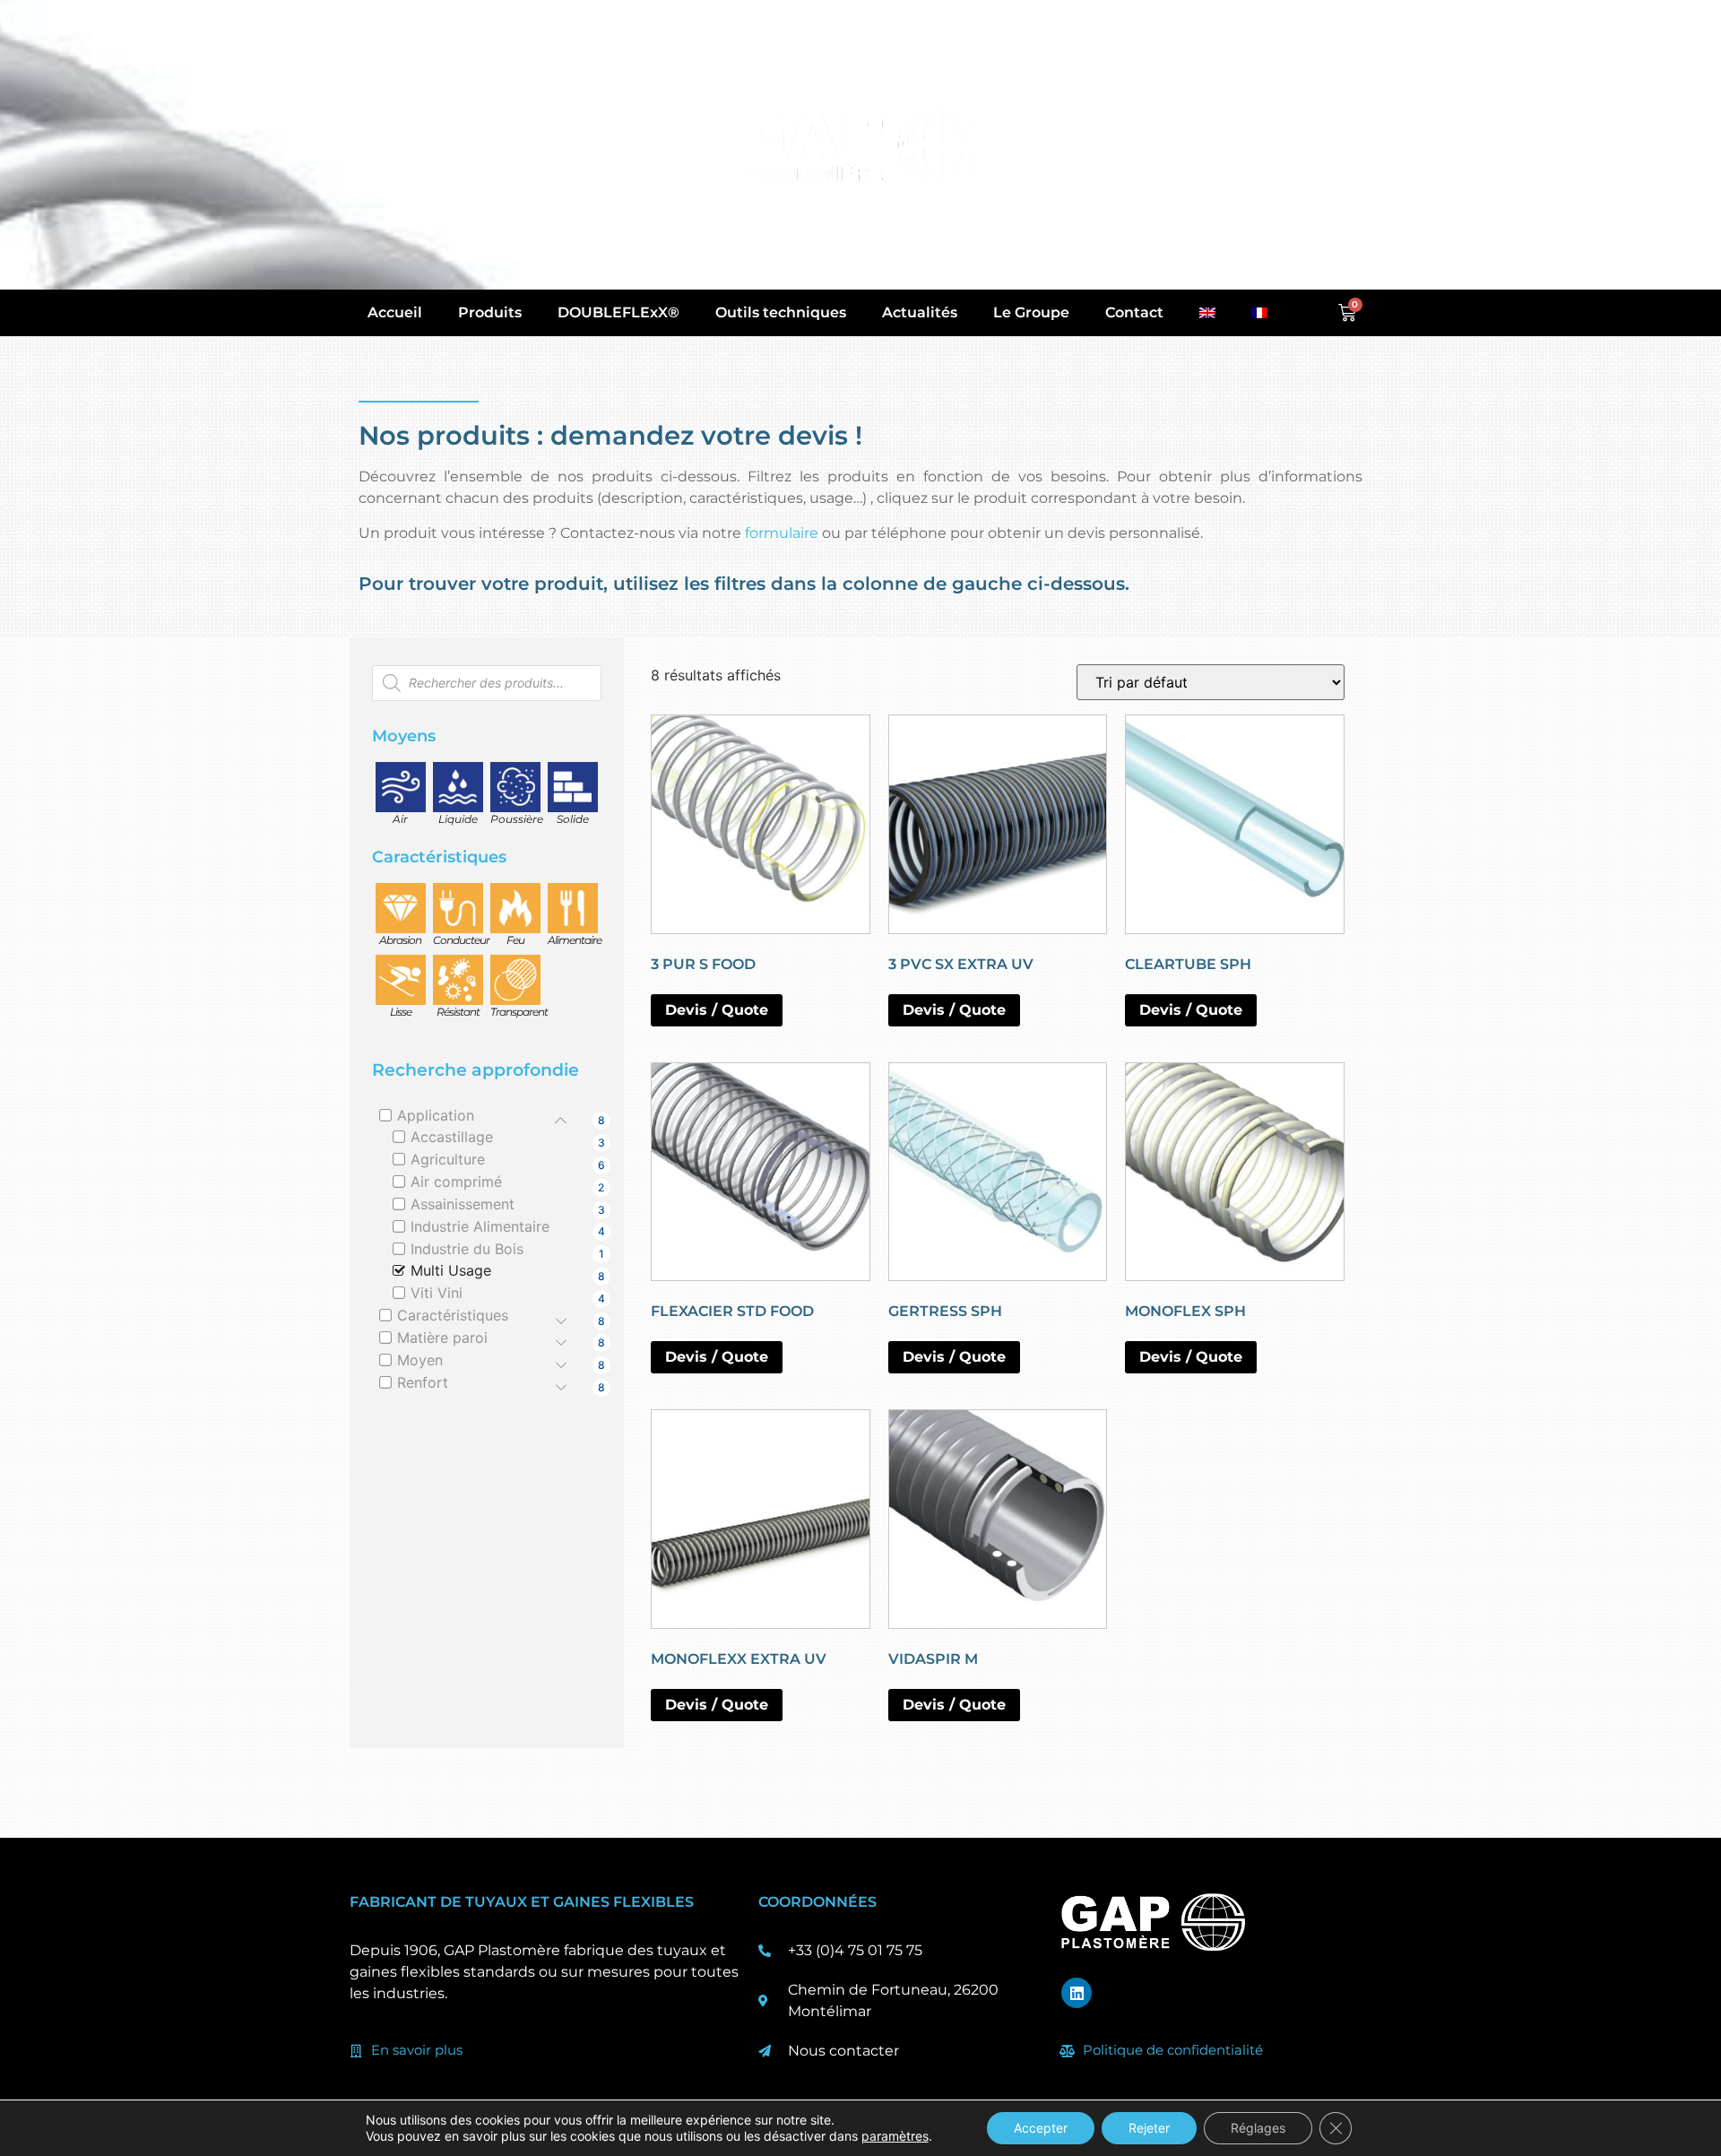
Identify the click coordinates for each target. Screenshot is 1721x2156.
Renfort (423, 1382)
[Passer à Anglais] (1207, 313)
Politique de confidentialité (1173, 2050)
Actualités (920, 312)
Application (436, 1115)
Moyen (420, 1360)
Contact (1134, 312)
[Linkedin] (1077, 1993)
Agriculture (448, 1159)
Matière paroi (442, 1338)
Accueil (395, 312)
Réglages (1258, 2128)
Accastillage (452, 1137)
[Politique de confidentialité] (1068, 2051)
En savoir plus (417, 2050)
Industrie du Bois (467, 1249)
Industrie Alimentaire (480, 1226)
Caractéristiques (453, 1315)
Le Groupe (1031, 312)
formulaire (782, 533)
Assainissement (463, 1204)
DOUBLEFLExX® (618, 312)
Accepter (1041, 2128)
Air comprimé (456, 1182)
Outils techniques (781, 312)
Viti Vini (437, 1293)
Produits (490, 312)
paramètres (895, 2136)
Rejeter (1149, 2128)
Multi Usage (451, 1270)
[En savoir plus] (356, 2051)
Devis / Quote (717, 1010)
